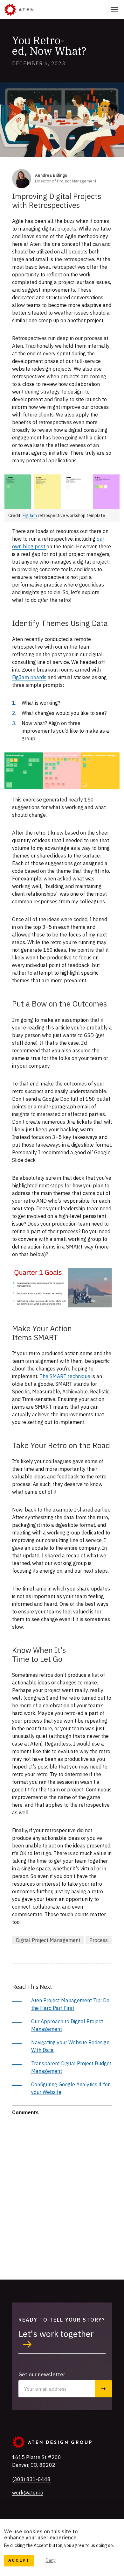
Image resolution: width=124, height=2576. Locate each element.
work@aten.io (28, 2493)
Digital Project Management (48, 1940)
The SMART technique (65, 1376)
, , (37, 2461)
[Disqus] (62, 2195)
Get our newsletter (42, 2374)
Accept (19, 2560)
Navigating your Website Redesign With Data (70, 2046)
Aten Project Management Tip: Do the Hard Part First (70, 2004)
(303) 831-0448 (31, 2479)
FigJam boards (29, 677)
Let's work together (56, 2334)
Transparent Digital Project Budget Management (71, 2067)
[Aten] (19, 10)
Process (99, 1940)
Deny (51, 2560)
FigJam (30, 516)
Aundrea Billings (51, 175)
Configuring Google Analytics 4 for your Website (70, 2088)
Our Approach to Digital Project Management (67, 2025)
